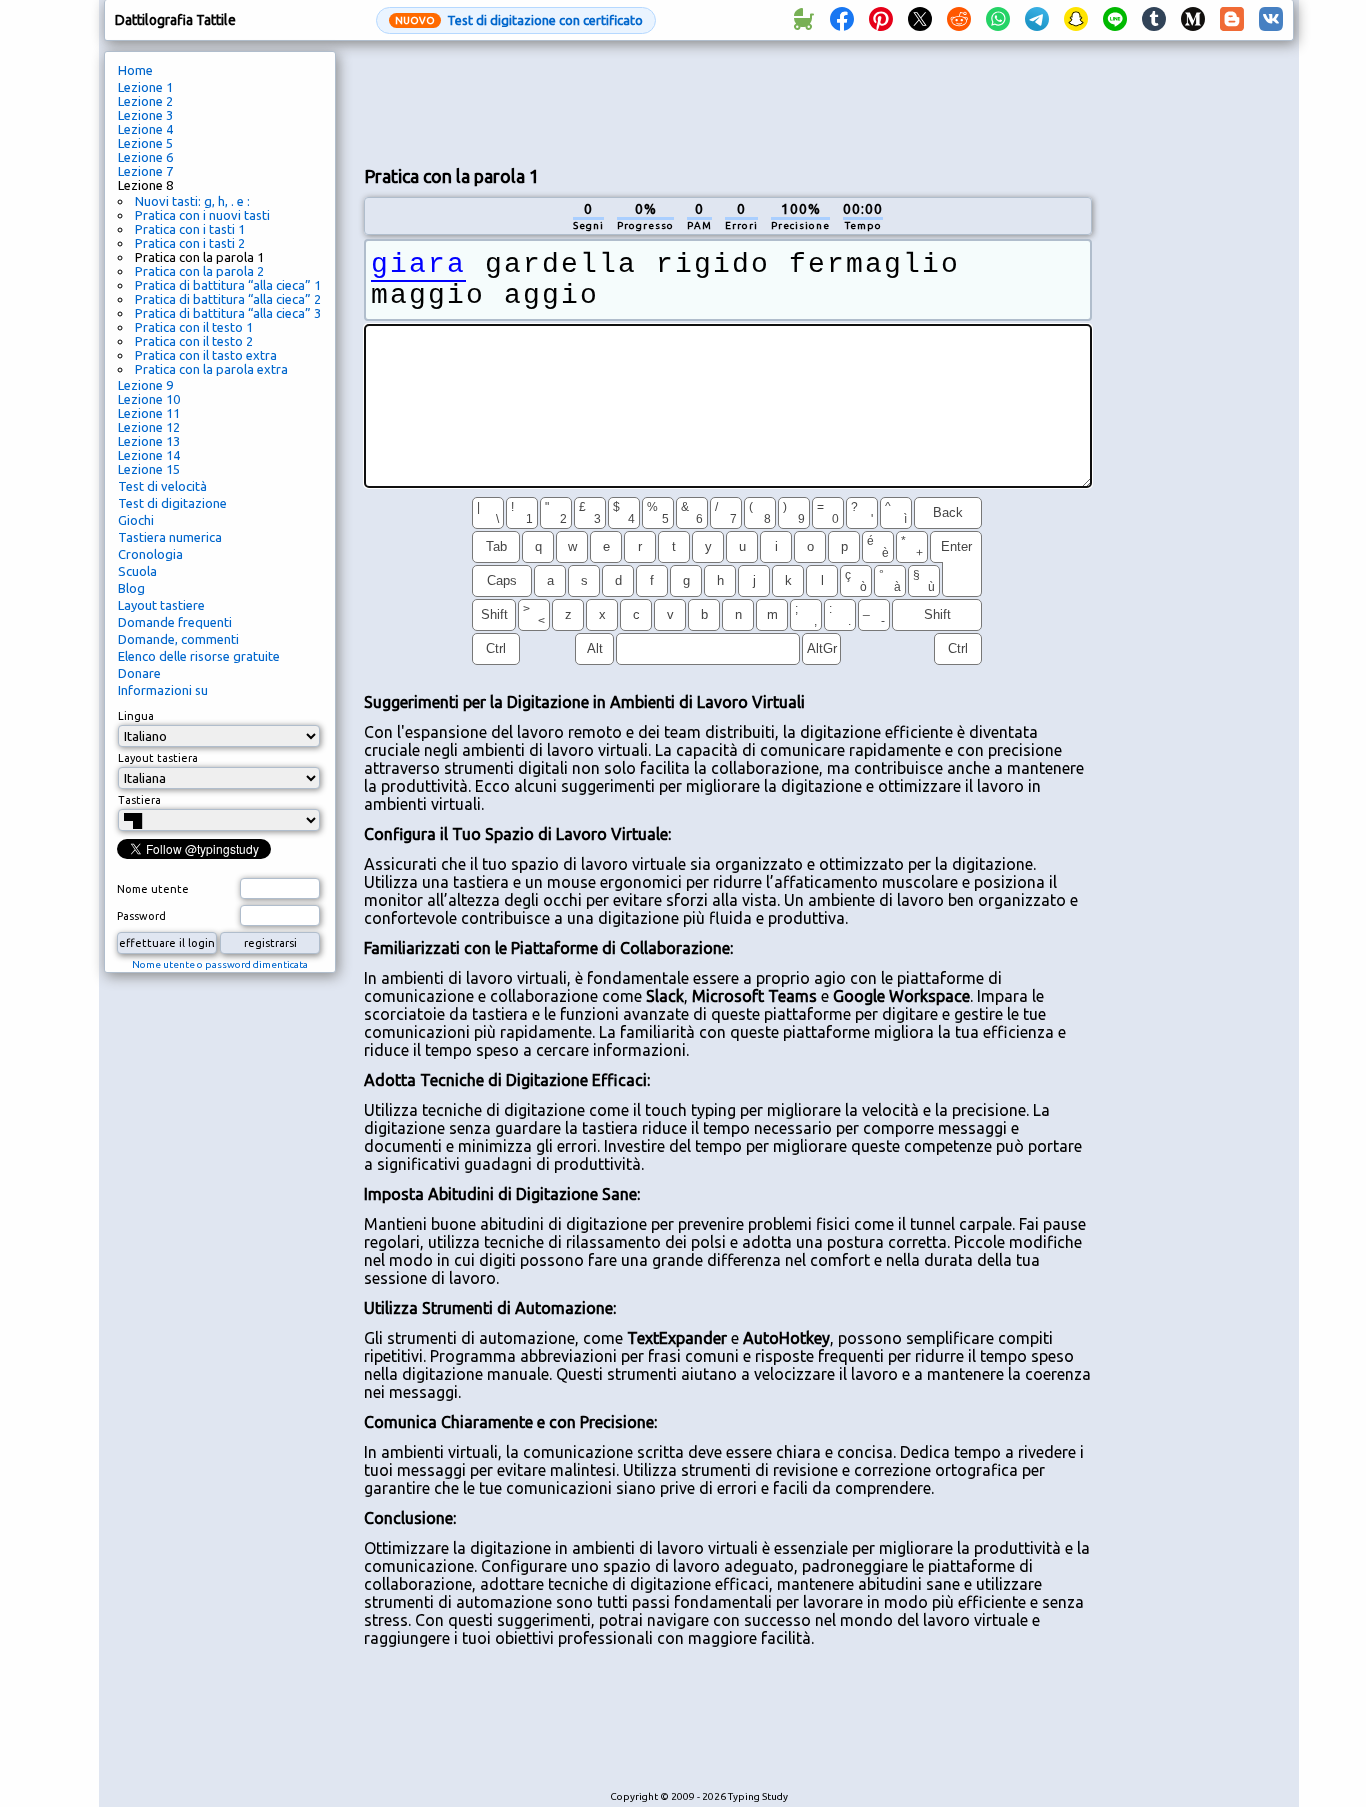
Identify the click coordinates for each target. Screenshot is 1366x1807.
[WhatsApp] (998, 20)
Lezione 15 (149, 469)
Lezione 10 (149, 399)
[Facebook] (842, 20)
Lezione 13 (149, 441)
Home (135, 70)
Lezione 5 (145, 143)
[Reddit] (959, 20)
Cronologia (150, 554)
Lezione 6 (145, 157)
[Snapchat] (1076, 20)
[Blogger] (1232, 20)
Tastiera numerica (170, 537)
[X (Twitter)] (920, 20)
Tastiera (139, 800)
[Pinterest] (881, 20)
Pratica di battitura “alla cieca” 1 (228, 285)
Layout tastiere (161, 605)
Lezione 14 (149, 455)
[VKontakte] (1271, 20)
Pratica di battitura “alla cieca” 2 (228, 299)
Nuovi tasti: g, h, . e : (192, 201)
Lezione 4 (145, 129)
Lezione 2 (145, 101)
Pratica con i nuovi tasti (202, 215)
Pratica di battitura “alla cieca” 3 (228, 313)
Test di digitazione (172, 503)
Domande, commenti (178, 639)
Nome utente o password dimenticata (220, 964)
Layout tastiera (158, 758)
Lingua (136, 716)
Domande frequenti (175, 622)
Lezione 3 (145, 115)
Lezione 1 (145, 87)
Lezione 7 (145, 171)
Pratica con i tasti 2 (190, 243)
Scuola (137, 571)
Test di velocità (162, 486)
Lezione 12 (149, 427)
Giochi (136, 520)
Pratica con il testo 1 (194, 327)
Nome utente (153, 889)
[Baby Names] (803, 20)
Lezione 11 (149, 413)
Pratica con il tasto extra (206, 355)
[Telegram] (1037, 20)
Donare (139, 673)
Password (141, 916)
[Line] (1115, 20)
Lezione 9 (145, 385)
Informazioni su (163, 690)
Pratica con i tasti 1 (190, 229)
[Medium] (1193, 20)
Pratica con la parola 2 (199, 271)
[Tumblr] (1154, 20)
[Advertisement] (728, 101)
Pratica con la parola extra (211, 369)
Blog (131, 588)
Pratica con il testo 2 (194, 341)
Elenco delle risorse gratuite (199, 656)
